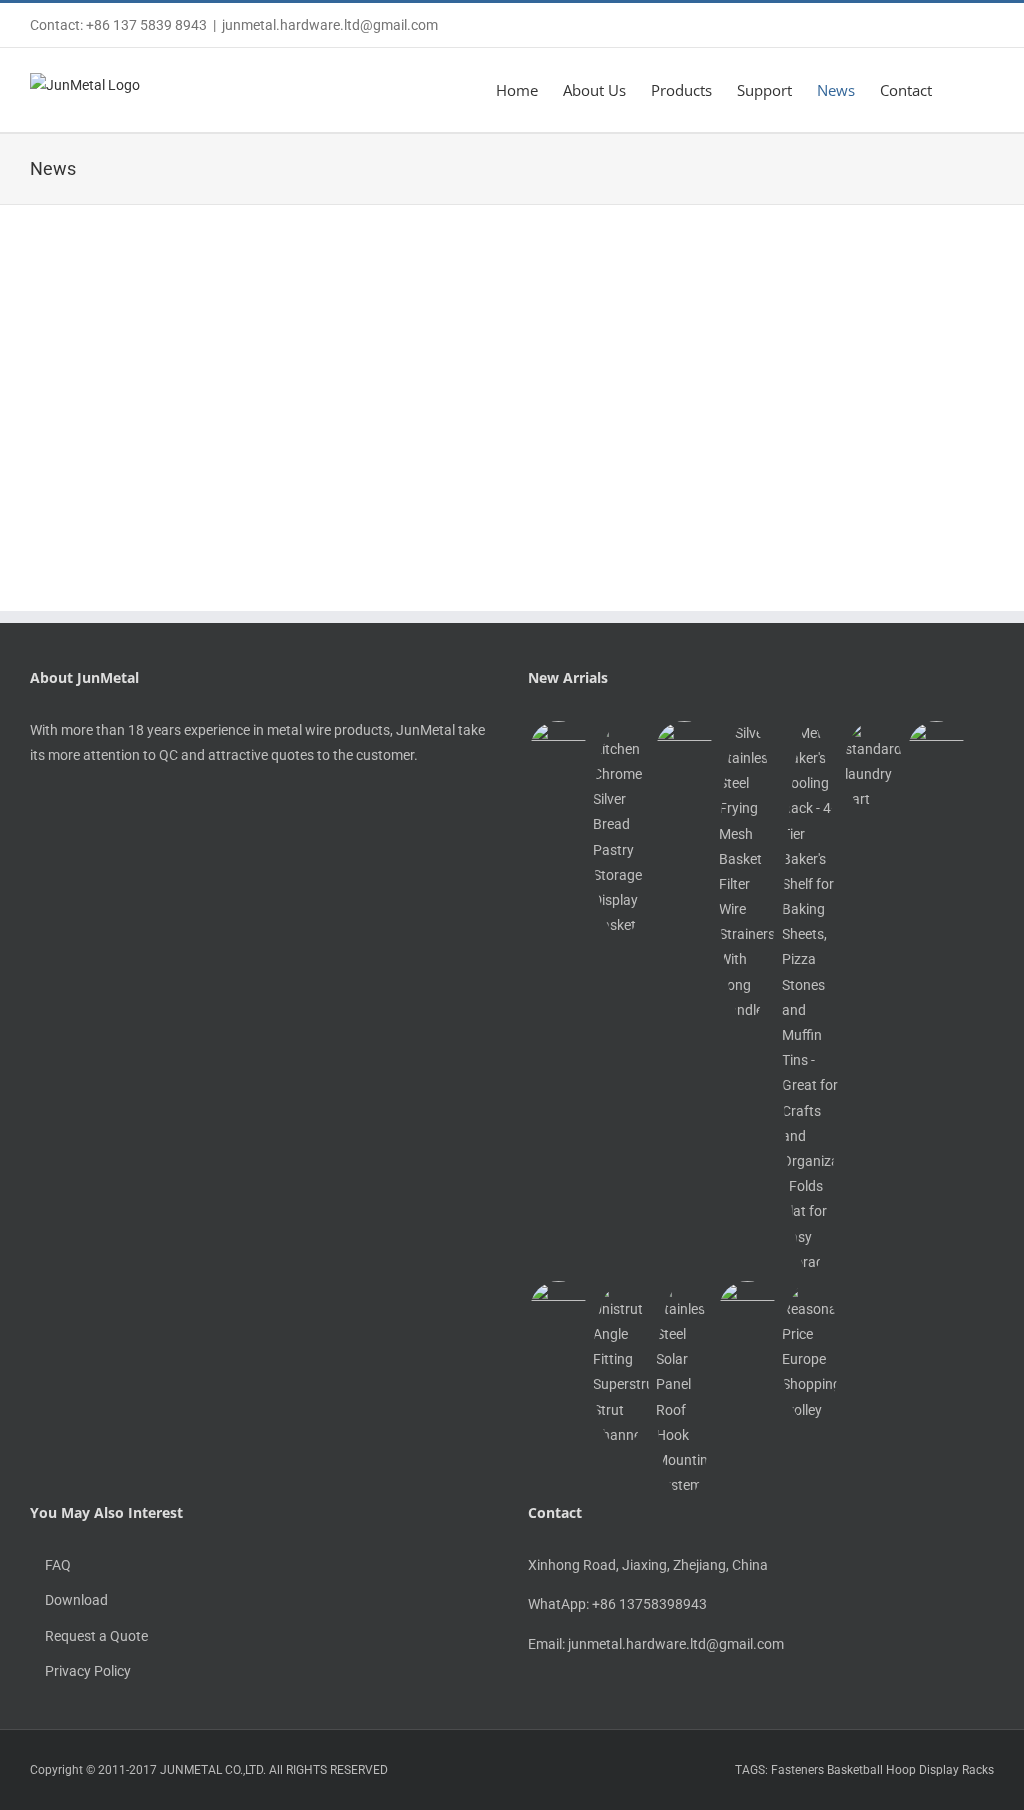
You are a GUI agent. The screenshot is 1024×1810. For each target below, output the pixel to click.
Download (76, 1600)
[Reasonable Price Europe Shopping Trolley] (810, 1352)
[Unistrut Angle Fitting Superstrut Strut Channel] (621, 1364)
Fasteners (797, 1770)
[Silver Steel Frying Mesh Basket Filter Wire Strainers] (747, 872)
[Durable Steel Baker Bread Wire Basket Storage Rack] (558, 749)
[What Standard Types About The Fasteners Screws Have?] (180, 272)
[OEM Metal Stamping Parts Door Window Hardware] (747, 1309)
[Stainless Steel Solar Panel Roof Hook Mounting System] (684, 1390)
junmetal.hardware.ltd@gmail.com (330, 25)
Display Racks (956, 1770)
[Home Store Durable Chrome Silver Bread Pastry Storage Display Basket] (684, 749)
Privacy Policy (88, 1671)
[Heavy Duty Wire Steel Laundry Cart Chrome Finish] (873, 767)
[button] (963, 90)
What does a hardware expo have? (659, 507)
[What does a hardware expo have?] (672, 272)
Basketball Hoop (871, 1770)
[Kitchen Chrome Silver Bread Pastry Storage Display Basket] (621, 830)
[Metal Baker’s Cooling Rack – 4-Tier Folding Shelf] (810, 998)
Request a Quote (96, 1636)
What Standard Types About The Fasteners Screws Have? (260, 507)
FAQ (58, 1565)
